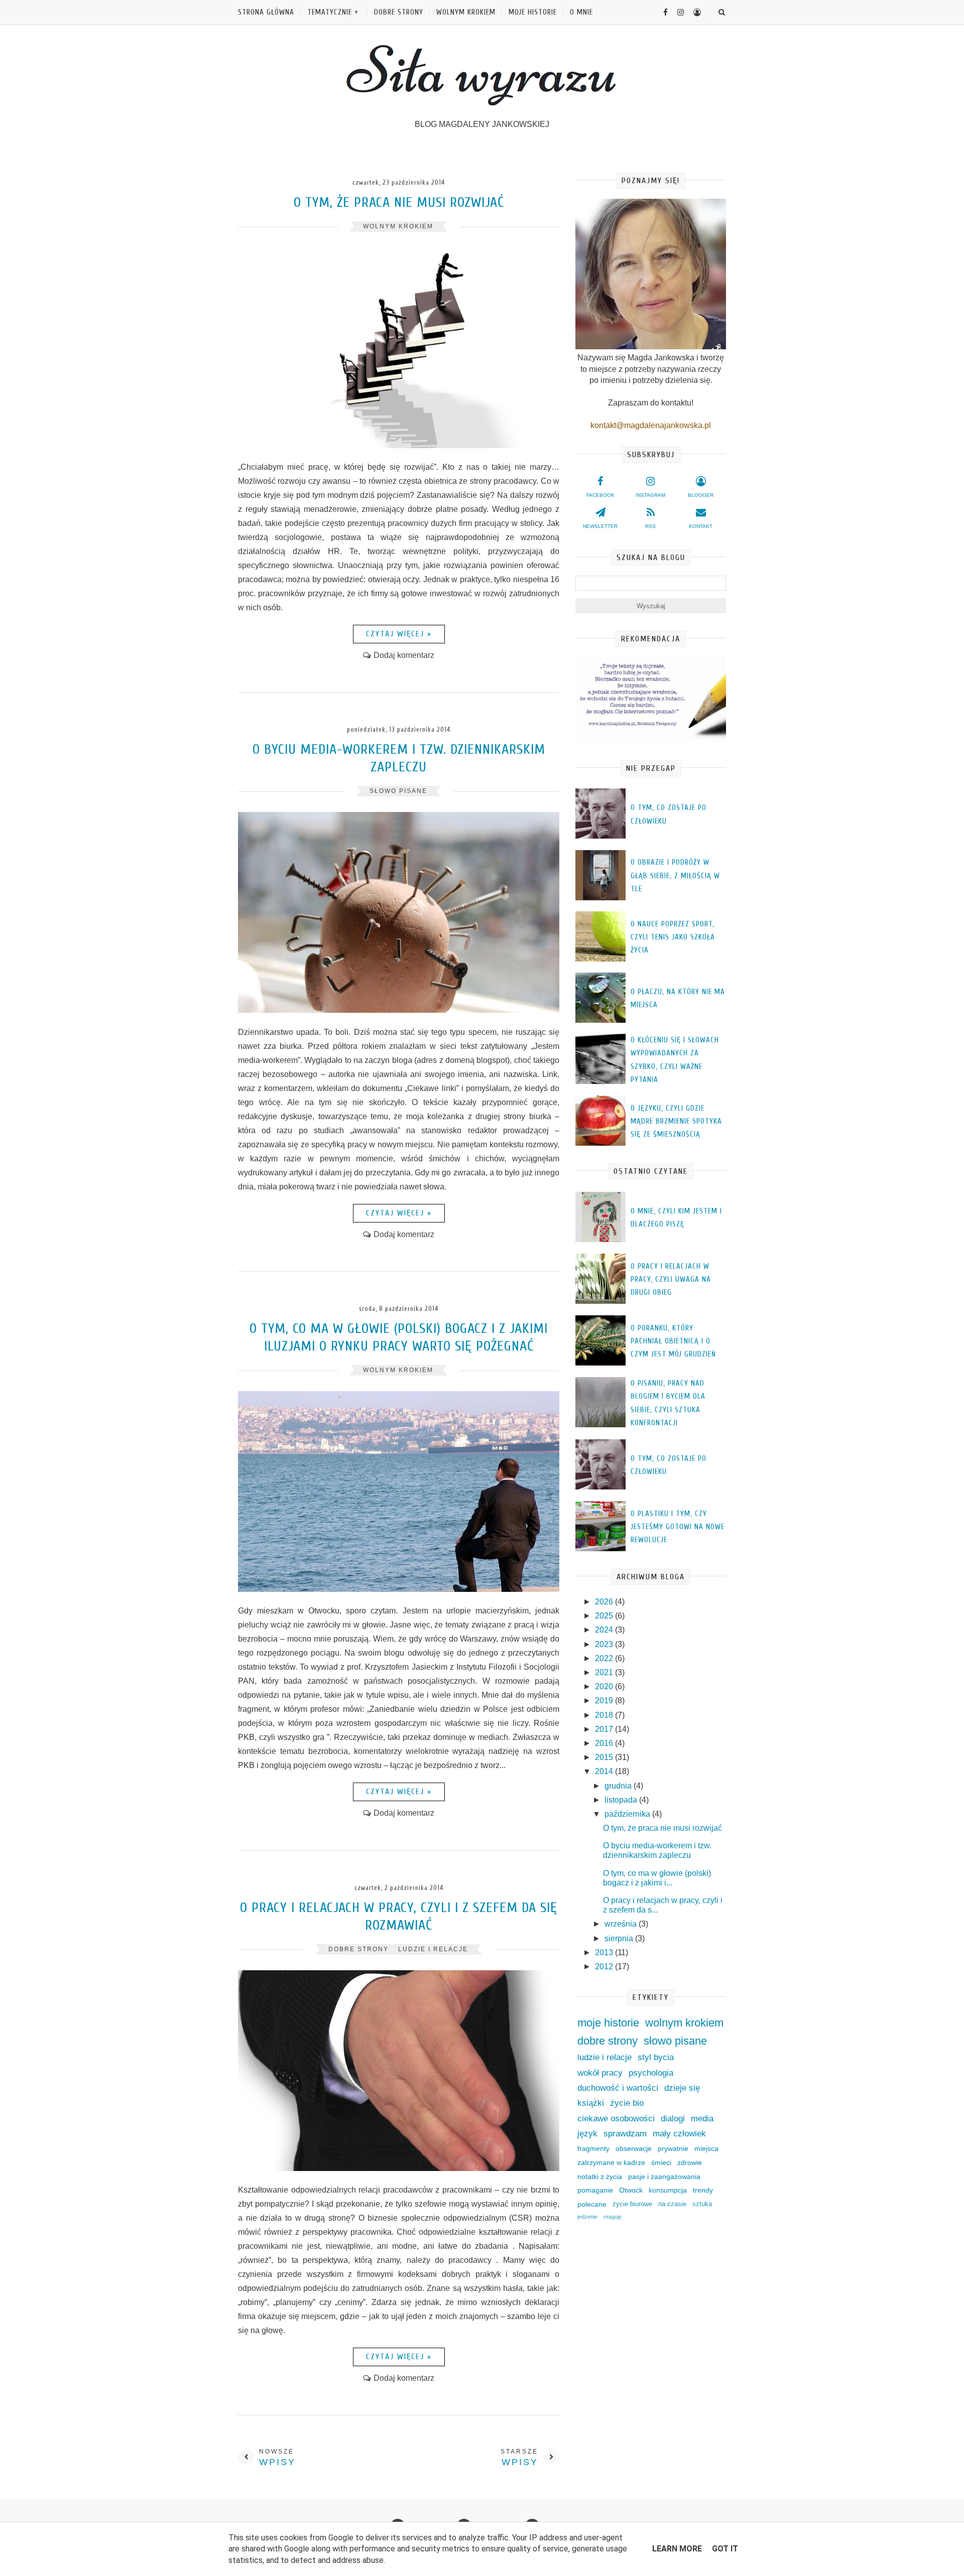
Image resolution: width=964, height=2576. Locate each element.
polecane (592, 2204)
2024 (605, 1630)
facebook (600, 495)
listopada (622, 1800)
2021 (605, 1672)
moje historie (533, 12)
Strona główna (266, 12)
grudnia (619, 1786)
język (587, 2134)
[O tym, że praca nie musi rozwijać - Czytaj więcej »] (399, 445)
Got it (725, 2549)
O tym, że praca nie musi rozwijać (399, 202)
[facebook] (662, 12)
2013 (605, 1952)
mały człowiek (679, 2134)
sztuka (702, 2204)
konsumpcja (668, 2190)
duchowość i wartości (618, 2088)
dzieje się (682, 2088)
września (622, 1924)
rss (650, 526)
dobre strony (399, 12)
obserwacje (634, 2148)
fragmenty (593, 2148)
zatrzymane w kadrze (611, 2162)
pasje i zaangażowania (664, 2177)
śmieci (661, 2162)
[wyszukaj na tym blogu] (721, 12)
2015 (605, 1757)
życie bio (627, 2103)
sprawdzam (625, 2134)
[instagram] (677, 12)
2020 (605, 1686)
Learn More (677, 2549)
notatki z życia (600, 2177)
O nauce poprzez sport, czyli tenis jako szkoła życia (673, 937)
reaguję (613, 2217)
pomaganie (595, 2190)
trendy (703, 2190)
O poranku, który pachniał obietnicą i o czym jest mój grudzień (673, 1341)
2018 (605, 1715)
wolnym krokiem (466, 12)
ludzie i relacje (433, 1949)
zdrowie (690, 2162)
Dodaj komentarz (404, 655)
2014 (605, 1771)
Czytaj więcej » (399, 634)
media (702, 2119)
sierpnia (620, 1938)
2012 (605, 1967)
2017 (605, 1729)
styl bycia (656, 2057)
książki (591, 2103)
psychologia (651, 2073)
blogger (701, 495)
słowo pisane (398, 791)
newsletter (600, 526)
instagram (650, 495)
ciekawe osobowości (616, 2119)
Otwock (631, 2190)
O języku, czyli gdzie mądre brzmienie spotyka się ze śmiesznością (676, 1122)
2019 (605, 1701)
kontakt (701, 526)
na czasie (672, 2204)
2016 (605, 1743)
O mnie (581, 12)
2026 (605, 1602)
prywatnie (673, 2148)
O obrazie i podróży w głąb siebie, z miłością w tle (675, 876)
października (628, 1814)
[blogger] (693, 12)
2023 (605, 1644)
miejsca (706, 2148)
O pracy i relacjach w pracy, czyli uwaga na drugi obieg (671, 1280)
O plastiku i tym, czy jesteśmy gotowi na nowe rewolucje (678, 1527)
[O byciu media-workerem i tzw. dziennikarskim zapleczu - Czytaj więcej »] (399, 1010)
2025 (605, 1616)
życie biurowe (632, 2204)
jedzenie (587, 2217)
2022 (605, 1658)
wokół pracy (600, 2073)
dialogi (673, 2119)
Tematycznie (330, 12)
